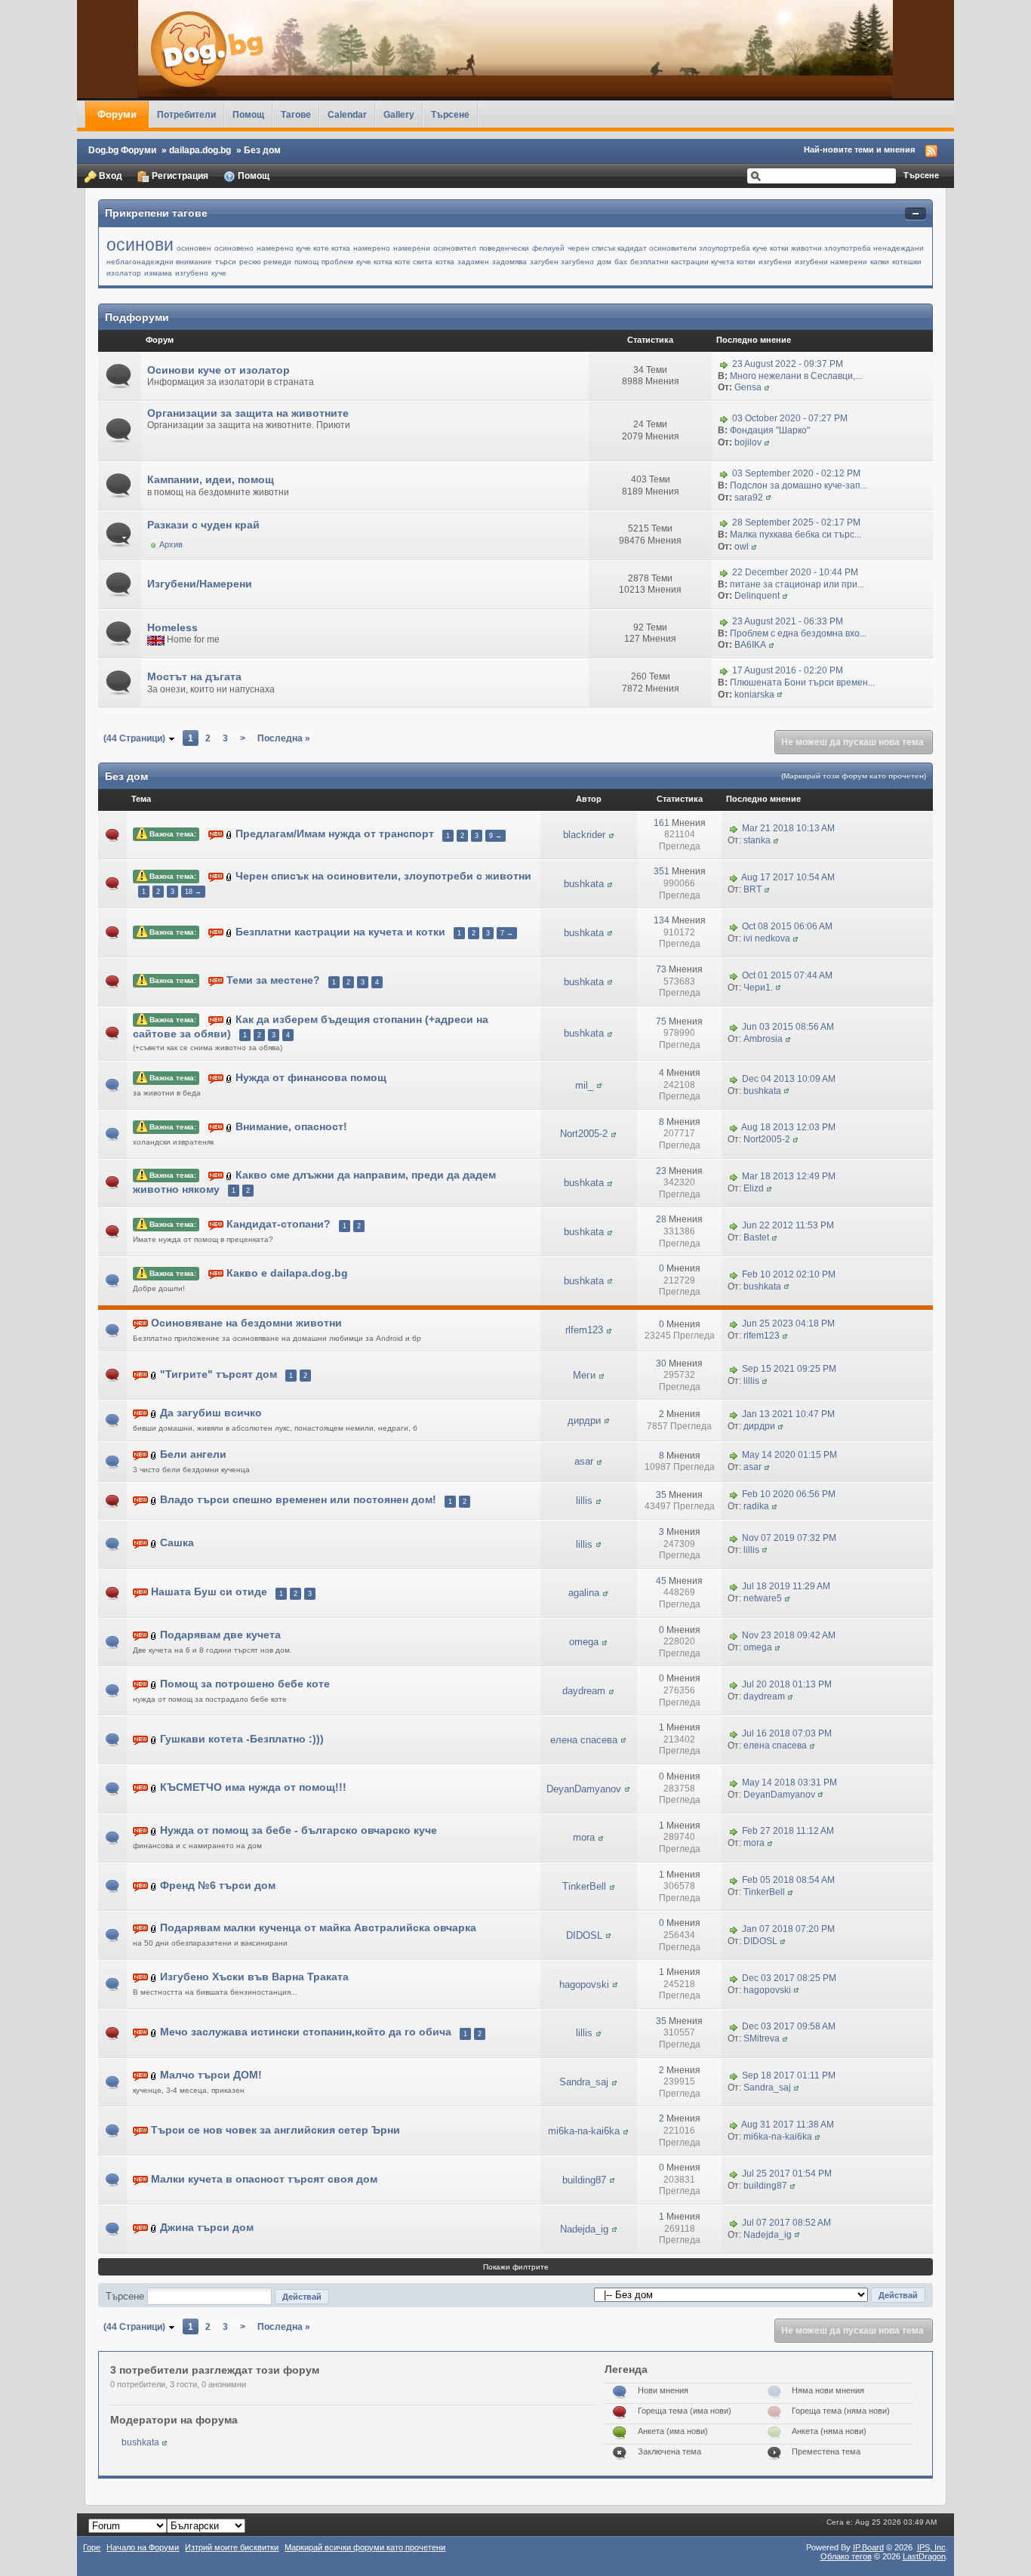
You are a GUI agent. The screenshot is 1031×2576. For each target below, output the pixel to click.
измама (158, 273)
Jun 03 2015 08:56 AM (788, 1027)
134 (662, 920)
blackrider (584, 835)
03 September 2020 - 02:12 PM (796, 473)
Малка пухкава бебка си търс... (796, 535)
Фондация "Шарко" (770, 430)
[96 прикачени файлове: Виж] (154, 2033)
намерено (372, 248)
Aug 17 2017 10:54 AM (788, 877)
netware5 (763, 1598)
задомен (473, 262)
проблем (337, 262)
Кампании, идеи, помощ (211, 479)
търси (226, 262)
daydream (584, 1691)
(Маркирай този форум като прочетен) (854, 776)
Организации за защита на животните (248, 413)
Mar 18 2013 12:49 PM (789, 1176)
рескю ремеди (265, 262)
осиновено (234, 248)
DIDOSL (584, 1935)
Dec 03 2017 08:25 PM (789, 1978)
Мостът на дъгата (194, 676)
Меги (584, 1375)
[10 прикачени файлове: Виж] (154, 1544)
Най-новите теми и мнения (859, 149)
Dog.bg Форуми (122, 150)
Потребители (186, 114)
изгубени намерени (831, 262)
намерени (412, 248)
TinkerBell (584, 1886)
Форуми (117, 114)
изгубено (192, 273)
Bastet (756, 1237)
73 (661, 969)
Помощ (248, 114)
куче (219, 273)
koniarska (754, 695)
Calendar (347, 114)
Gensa (748, 387)
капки (880, 262)
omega (584, 1642)
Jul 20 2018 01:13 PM (787, 1684)
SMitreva (762, 2038)
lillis (751, 1381)
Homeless (172, 627)
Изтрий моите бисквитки (232, 2547)
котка (445, 262)
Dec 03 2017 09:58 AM (789, 2027)
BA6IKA (750, 645)
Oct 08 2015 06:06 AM (787, 926)
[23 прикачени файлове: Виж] (229, 877)
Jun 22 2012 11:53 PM (788, 1225)
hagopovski (584, 1984)
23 (661, 1171)
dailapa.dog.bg (200, 150)
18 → (193, 892)
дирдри (584, 1420)
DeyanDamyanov (584, 1789)
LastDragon (924, 2556)
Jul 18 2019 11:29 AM (786, 1587)
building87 (584, 2180)
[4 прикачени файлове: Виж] (154, 1684)
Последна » (284, 738)
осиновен (194, 248)
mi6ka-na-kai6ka (584, 2131)
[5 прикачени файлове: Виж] (154, 1739)
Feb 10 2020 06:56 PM (789, 1495)
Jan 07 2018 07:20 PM (788, 1929)
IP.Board (868, 2547)
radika (756, 1506)
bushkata (584, 884)
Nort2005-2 (584, 1134)
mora (584, 1837)
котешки (907, 262)
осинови (140, 245)
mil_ (584, 1085)
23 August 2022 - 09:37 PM (788, 364)
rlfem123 (584, 1330)
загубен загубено (562, 262)
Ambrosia (763, 1039)
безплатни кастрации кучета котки (693, 262)
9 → (495, 836)
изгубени (775, 262)
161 (662, 823)
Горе (92, 2547)
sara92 (749, 498)
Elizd (754, 1188)
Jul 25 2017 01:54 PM (787, 2174)
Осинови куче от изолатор (219, 370)
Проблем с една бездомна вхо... (798, 633)
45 (661, 1581)
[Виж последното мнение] (724, 364)
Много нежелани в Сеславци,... (796, 376)
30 (661, 1363)
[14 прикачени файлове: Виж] (229, 1020)
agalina (584, 1593)
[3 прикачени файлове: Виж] (229, 1127)
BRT (752, 889)
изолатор (124, 273)
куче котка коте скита (394, 262)
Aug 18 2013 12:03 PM (788, 1128)
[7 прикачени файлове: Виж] (229, 835)
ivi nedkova (767, 938)
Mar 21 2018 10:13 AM (788, 829)
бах (621, 262)
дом (604, 262)
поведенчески (504, 248)
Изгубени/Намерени (200, 584)
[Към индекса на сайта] (515, 49)
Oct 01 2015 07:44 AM (787, 975)
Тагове (296, 114)
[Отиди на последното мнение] (734, 829)
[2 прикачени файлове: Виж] (154, 1635)
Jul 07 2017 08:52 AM (786, 2223)
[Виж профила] (767, 387)
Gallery (399, 114)
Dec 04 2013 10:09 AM (789, 1079)
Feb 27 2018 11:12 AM (788, 1832)
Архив (171, 544)
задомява (509, 262)
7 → (507, 933)
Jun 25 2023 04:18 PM (788, 1324)
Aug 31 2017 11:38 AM (788, 2125)
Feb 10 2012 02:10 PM (789, 1274)
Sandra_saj (584, 2082)
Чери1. (758, 988)
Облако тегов (846, 2556)
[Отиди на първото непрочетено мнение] (216, 835)
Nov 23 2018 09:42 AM (789, 1635)
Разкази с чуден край (203, 525)
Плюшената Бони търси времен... (802, 683)
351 (662, 871)
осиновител (455, 248)
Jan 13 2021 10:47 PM (788, 1414)
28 (661, 1219)
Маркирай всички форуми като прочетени (365, 2547)
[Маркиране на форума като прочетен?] (120, 376)
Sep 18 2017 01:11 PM (789, 2076)
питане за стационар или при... (797, 584)
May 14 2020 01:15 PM (789, 1456)
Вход (109, 176)
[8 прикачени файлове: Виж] (154, 1454)
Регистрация (179, 176)
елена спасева (584, 1740)
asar (584, 1461)
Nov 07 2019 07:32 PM (789, 1538)
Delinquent (757, 596)
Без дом (262, 150)
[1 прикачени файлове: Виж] (229, 932)
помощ (306, 262)
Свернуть (916, 214)
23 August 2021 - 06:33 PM (788, 621)
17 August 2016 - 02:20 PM (788, 670)
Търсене (450, 114)
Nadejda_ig (584, 2229)
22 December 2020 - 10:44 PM (795, 572)
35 (661, 1495)
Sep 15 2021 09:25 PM (789, 1369)
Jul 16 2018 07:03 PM (787, 1733)
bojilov (748, 442)
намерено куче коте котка (303, 248)
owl (742, 547)
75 (661, 1021)
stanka (757, 840)
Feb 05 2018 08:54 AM (788, 1880)
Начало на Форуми (143, 2547)
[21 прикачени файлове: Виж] (154, 1501)
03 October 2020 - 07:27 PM (790, 419)
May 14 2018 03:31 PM (789, 1783)
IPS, (931, 2547)
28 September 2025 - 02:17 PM (796, 523)
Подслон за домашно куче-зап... (799, 485)
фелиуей (548, 248)
